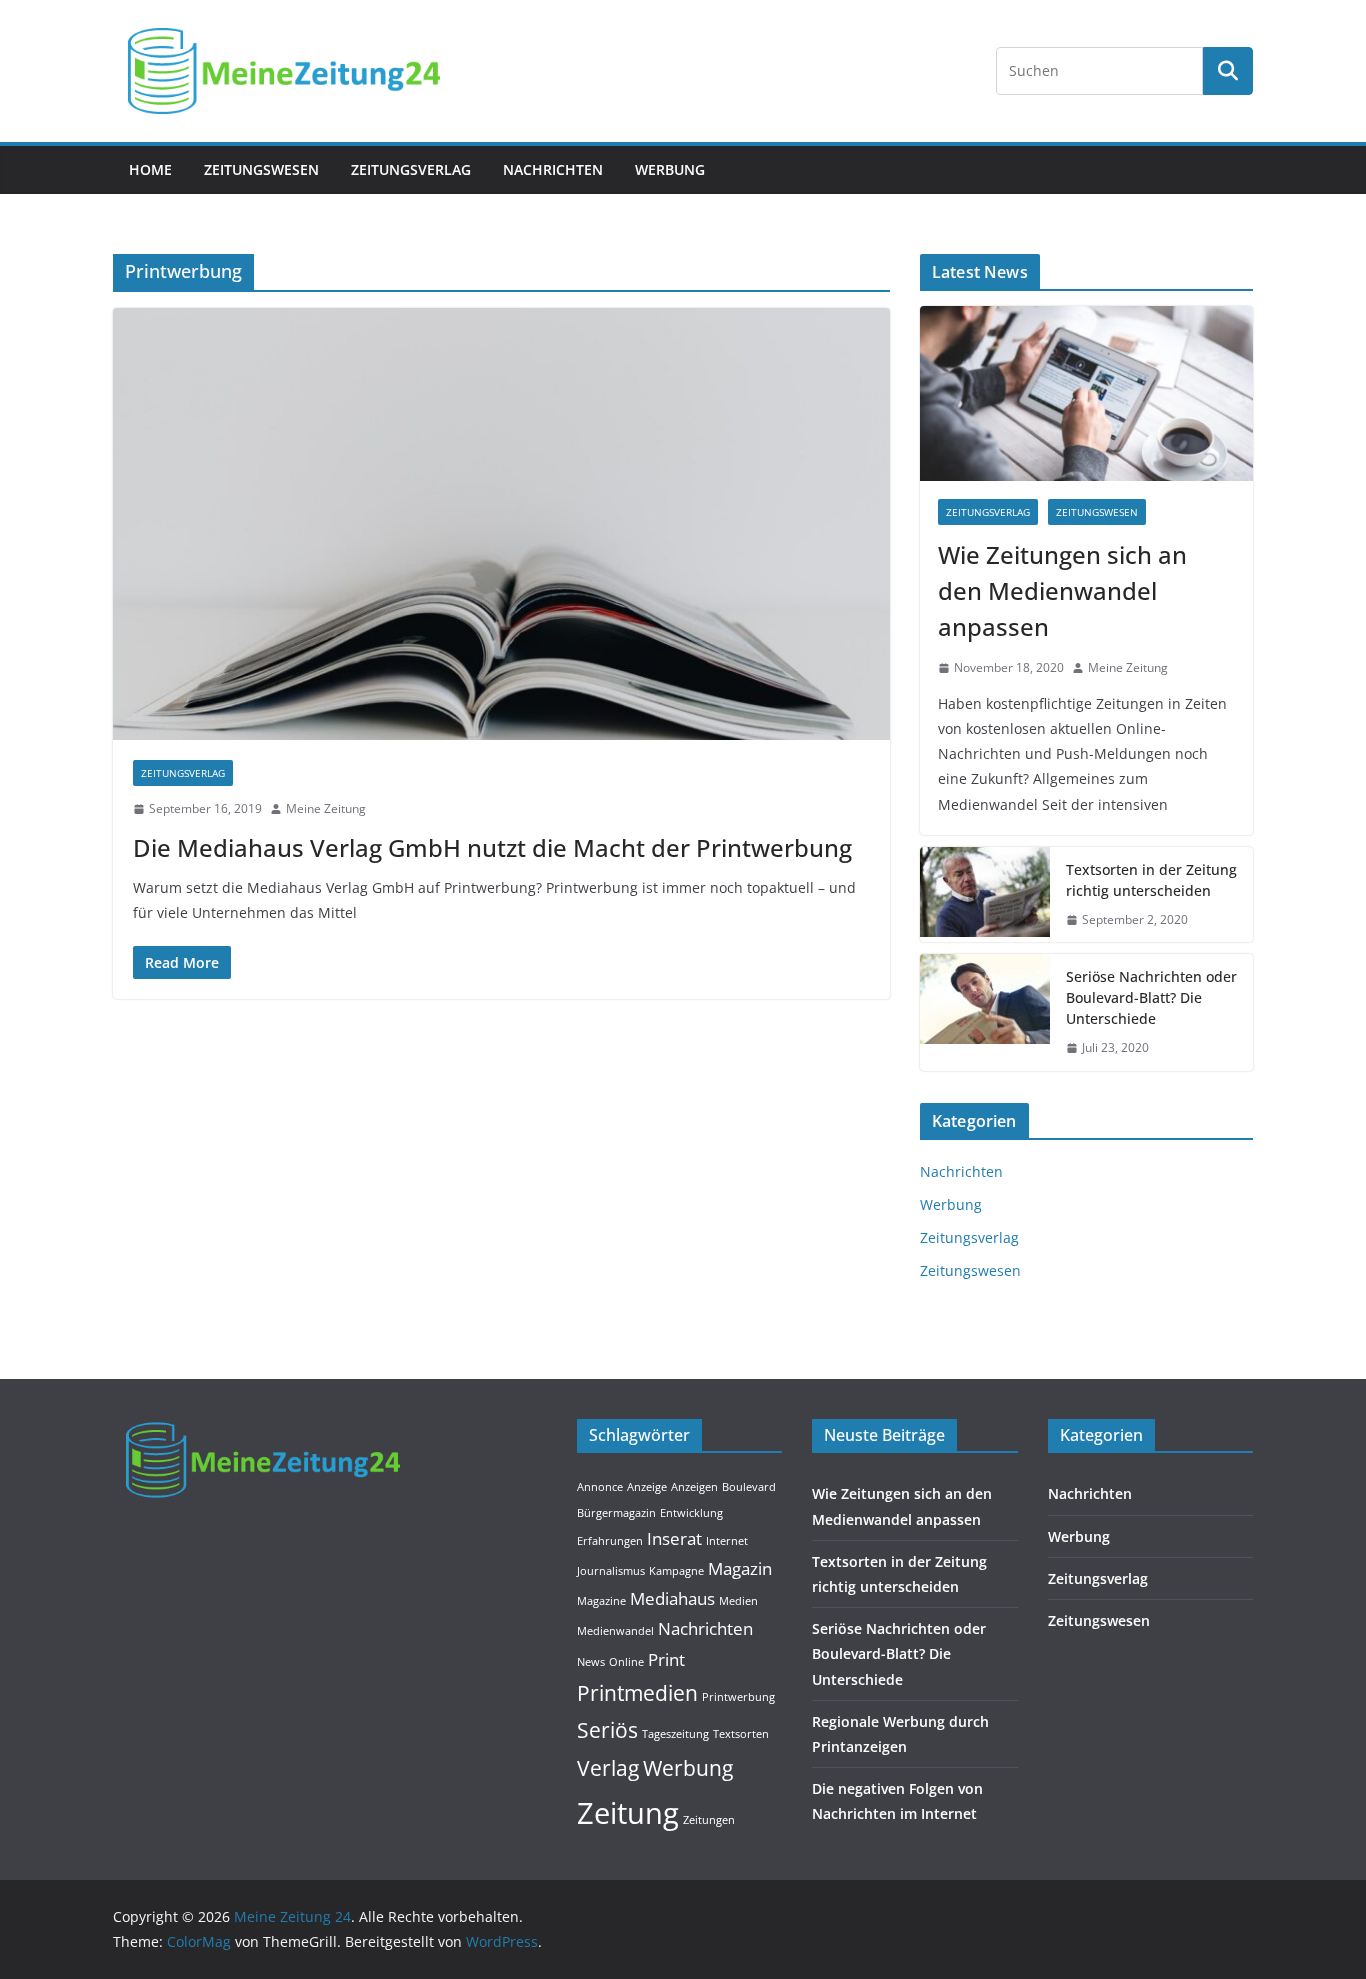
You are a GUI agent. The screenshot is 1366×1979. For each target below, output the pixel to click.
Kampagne (676, 1571)
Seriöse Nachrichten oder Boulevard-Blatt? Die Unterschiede (1151, 997)
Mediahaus (672, 1598)
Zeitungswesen (261, 169)
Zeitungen (709, 1820)
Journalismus (611, 1571)
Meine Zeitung (326, 808)
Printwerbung (738, 1697)
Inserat (674, 1538)
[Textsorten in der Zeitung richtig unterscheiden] (985, 895)
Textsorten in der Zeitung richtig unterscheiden (1151, 880)
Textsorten (741, 1734)
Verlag (608, 1768)
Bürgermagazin (616, 1513)
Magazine (601, 1601)
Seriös (607, 1730)
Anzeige (647, 1487)
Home (150, 169)
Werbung (670, 169)
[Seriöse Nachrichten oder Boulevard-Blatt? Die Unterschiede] (985, 1012)
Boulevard (749, 1487)
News (591, 1662)
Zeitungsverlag (411, 169)
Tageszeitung (675, 1734)
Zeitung (628, 1813)
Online (626, 1662)
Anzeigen (694, 1487)
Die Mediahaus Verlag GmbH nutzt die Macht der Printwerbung (492, 847)
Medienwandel (615, 1631)
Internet (727, 1541)
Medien (738, 1601)
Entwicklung (691, 1513)
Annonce (600, 1487)
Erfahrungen (610, 1541)
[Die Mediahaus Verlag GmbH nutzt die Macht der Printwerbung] (501, 524)
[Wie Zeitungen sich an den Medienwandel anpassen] (1086, 393)
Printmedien (637, 1693)
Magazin (740, 1568)
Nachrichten (553, 169)
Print (666, 1659)
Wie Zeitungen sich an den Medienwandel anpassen (1062, 590)
